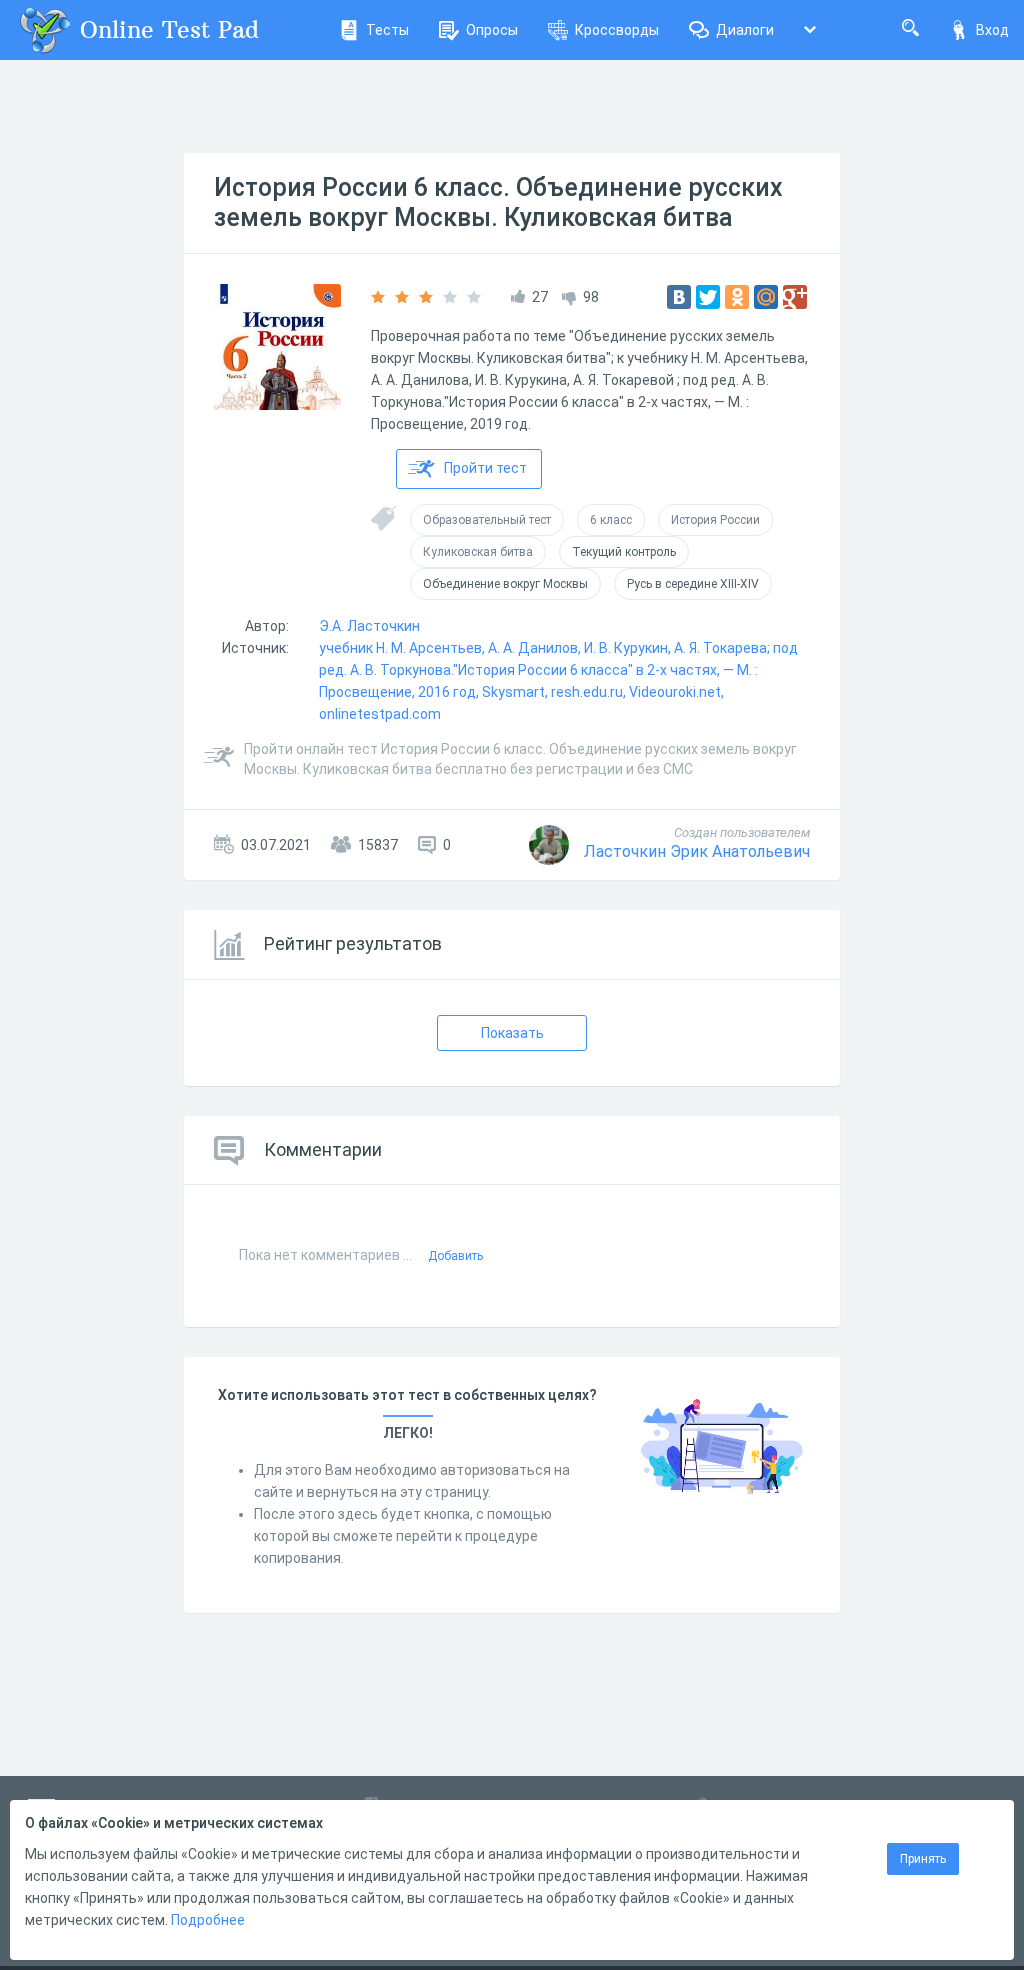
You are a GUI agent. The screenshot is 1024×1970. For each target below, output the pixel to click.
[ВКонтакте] (679, 297)
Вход (992, 30)
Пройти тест (485, 468)
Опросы (492, 30)
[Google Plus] (795, 297)
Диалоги (745, 30)
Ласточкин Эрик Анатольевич (697, 851)
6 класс (611, 520)
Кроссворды (617, 30)
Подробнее (208, 1920)
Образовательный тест (487, 520)
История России (715, 520)
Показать (512, 1033)
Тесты (387, 30)
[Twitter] (708, 297)
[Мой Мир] (766, 297)
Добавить (455, 1256)
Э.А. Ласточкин (369, 626)
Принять (923, 1859)
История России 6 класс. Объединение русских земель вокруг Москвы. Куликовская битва (498, 202)
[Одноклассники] (737, 297)
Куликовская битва (478, 552)
